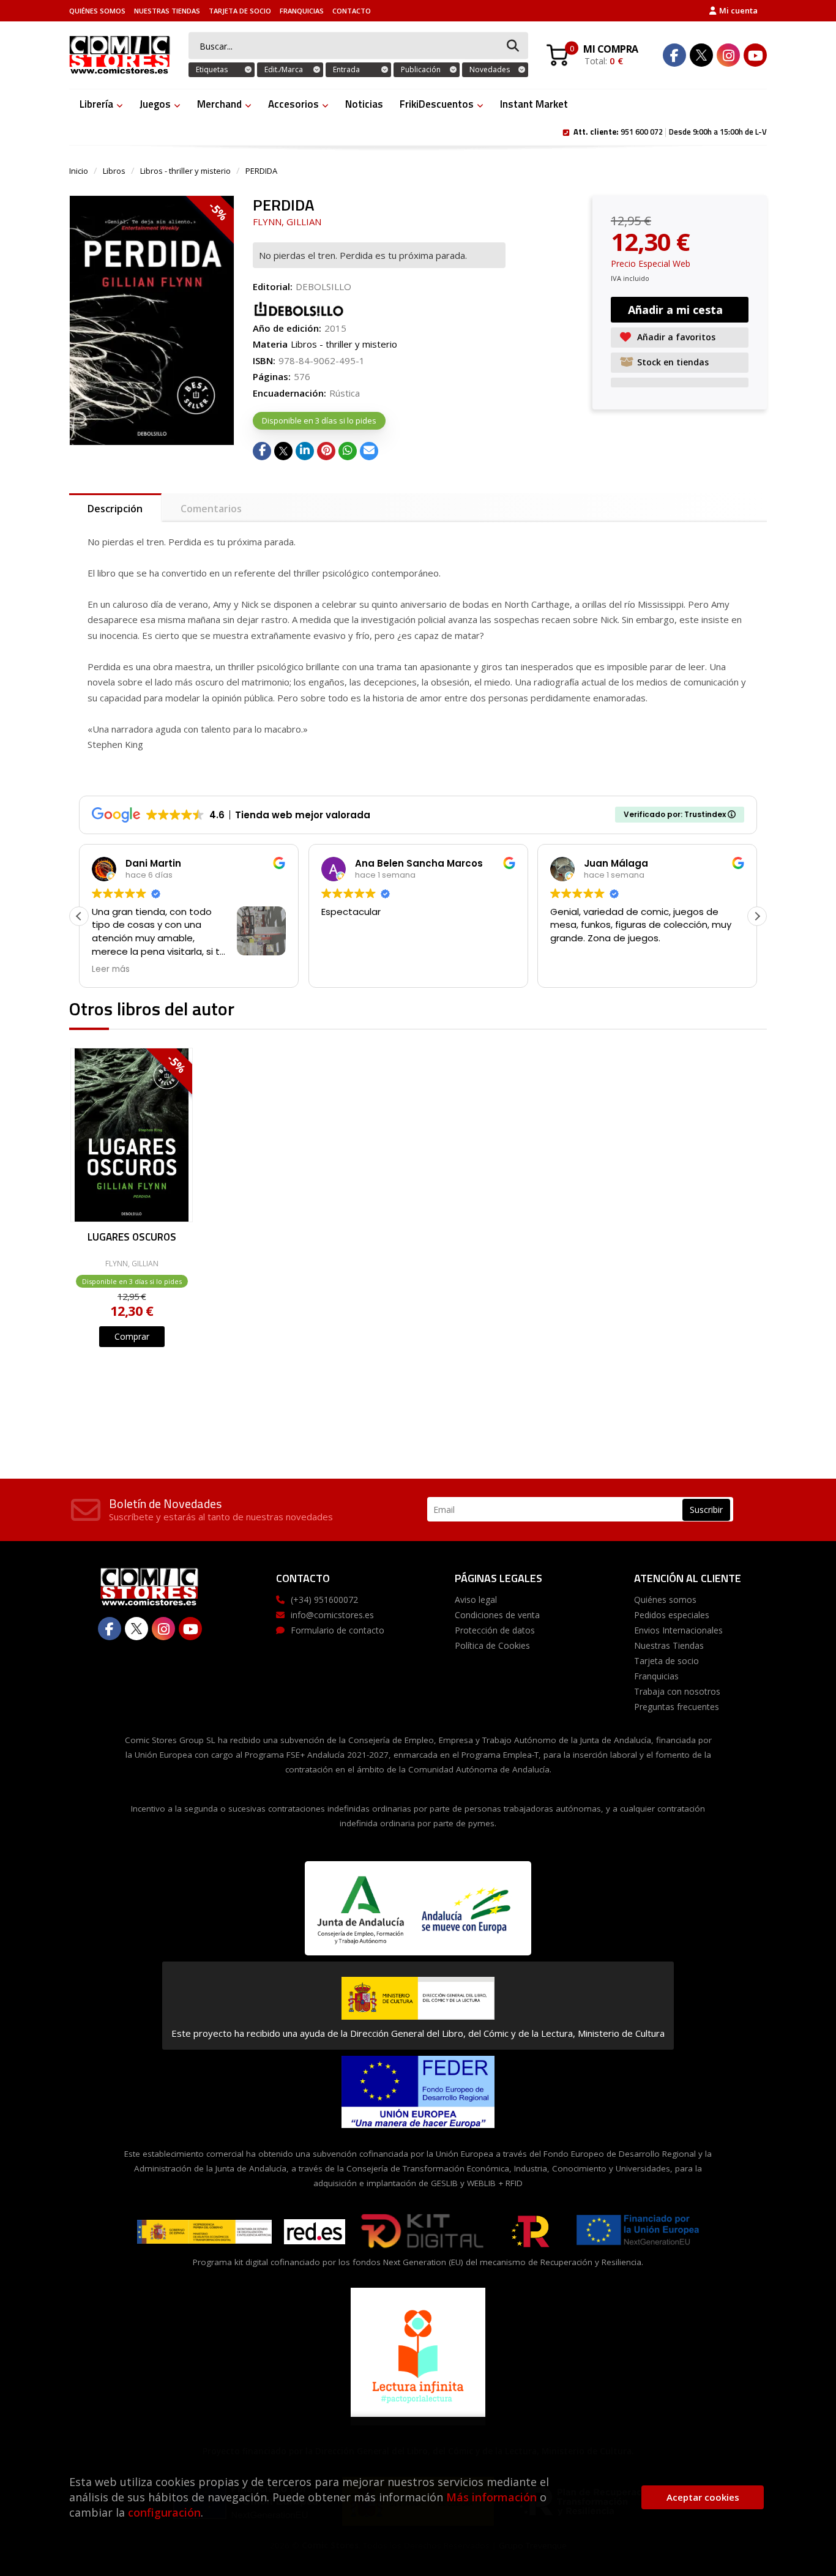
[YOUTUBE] (755, 55)
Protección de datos (495, 1630)
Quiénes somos (97, 11)
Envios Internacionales (678, 1630)
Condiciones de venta (497, 1615)
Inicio (79, 171)
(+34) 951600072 (324, 1600)
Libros (114, 171)
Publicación (421, 69)
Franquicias (302, 11)
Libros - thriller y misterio (185, 171)
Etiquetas (212, 69)
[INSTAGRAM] (728, 55)
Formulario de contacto (338, 1630)
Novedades (490, 69)
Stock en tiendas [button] (673, 362)
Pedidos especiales (672, 1615)
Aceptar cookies (703, 2497)
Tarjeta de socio (240, 11)
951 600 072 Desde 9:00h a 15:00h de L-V (670, 131)
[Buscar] (513, 46)
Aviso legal (476, 1600)
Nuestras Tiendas (167, 11)
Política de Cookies (492, 1645)
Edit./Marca (284, 69)
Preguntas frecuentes (677, 1707)
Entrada (346, 69)
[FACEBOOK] (674, 55)
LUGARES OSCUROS (132, 1238)
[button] (757, 916)
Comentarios (211, 509)
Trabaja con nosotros (677, 1691)
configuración (164, 2512)
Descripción (115, 509)
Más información (491, 2497)
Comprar (132, 1336)
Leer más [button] (111, 969)
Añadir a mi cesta (675, 310)
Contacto (352, 11)
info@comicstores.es (332, 1615)
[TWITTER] (701, 55)
